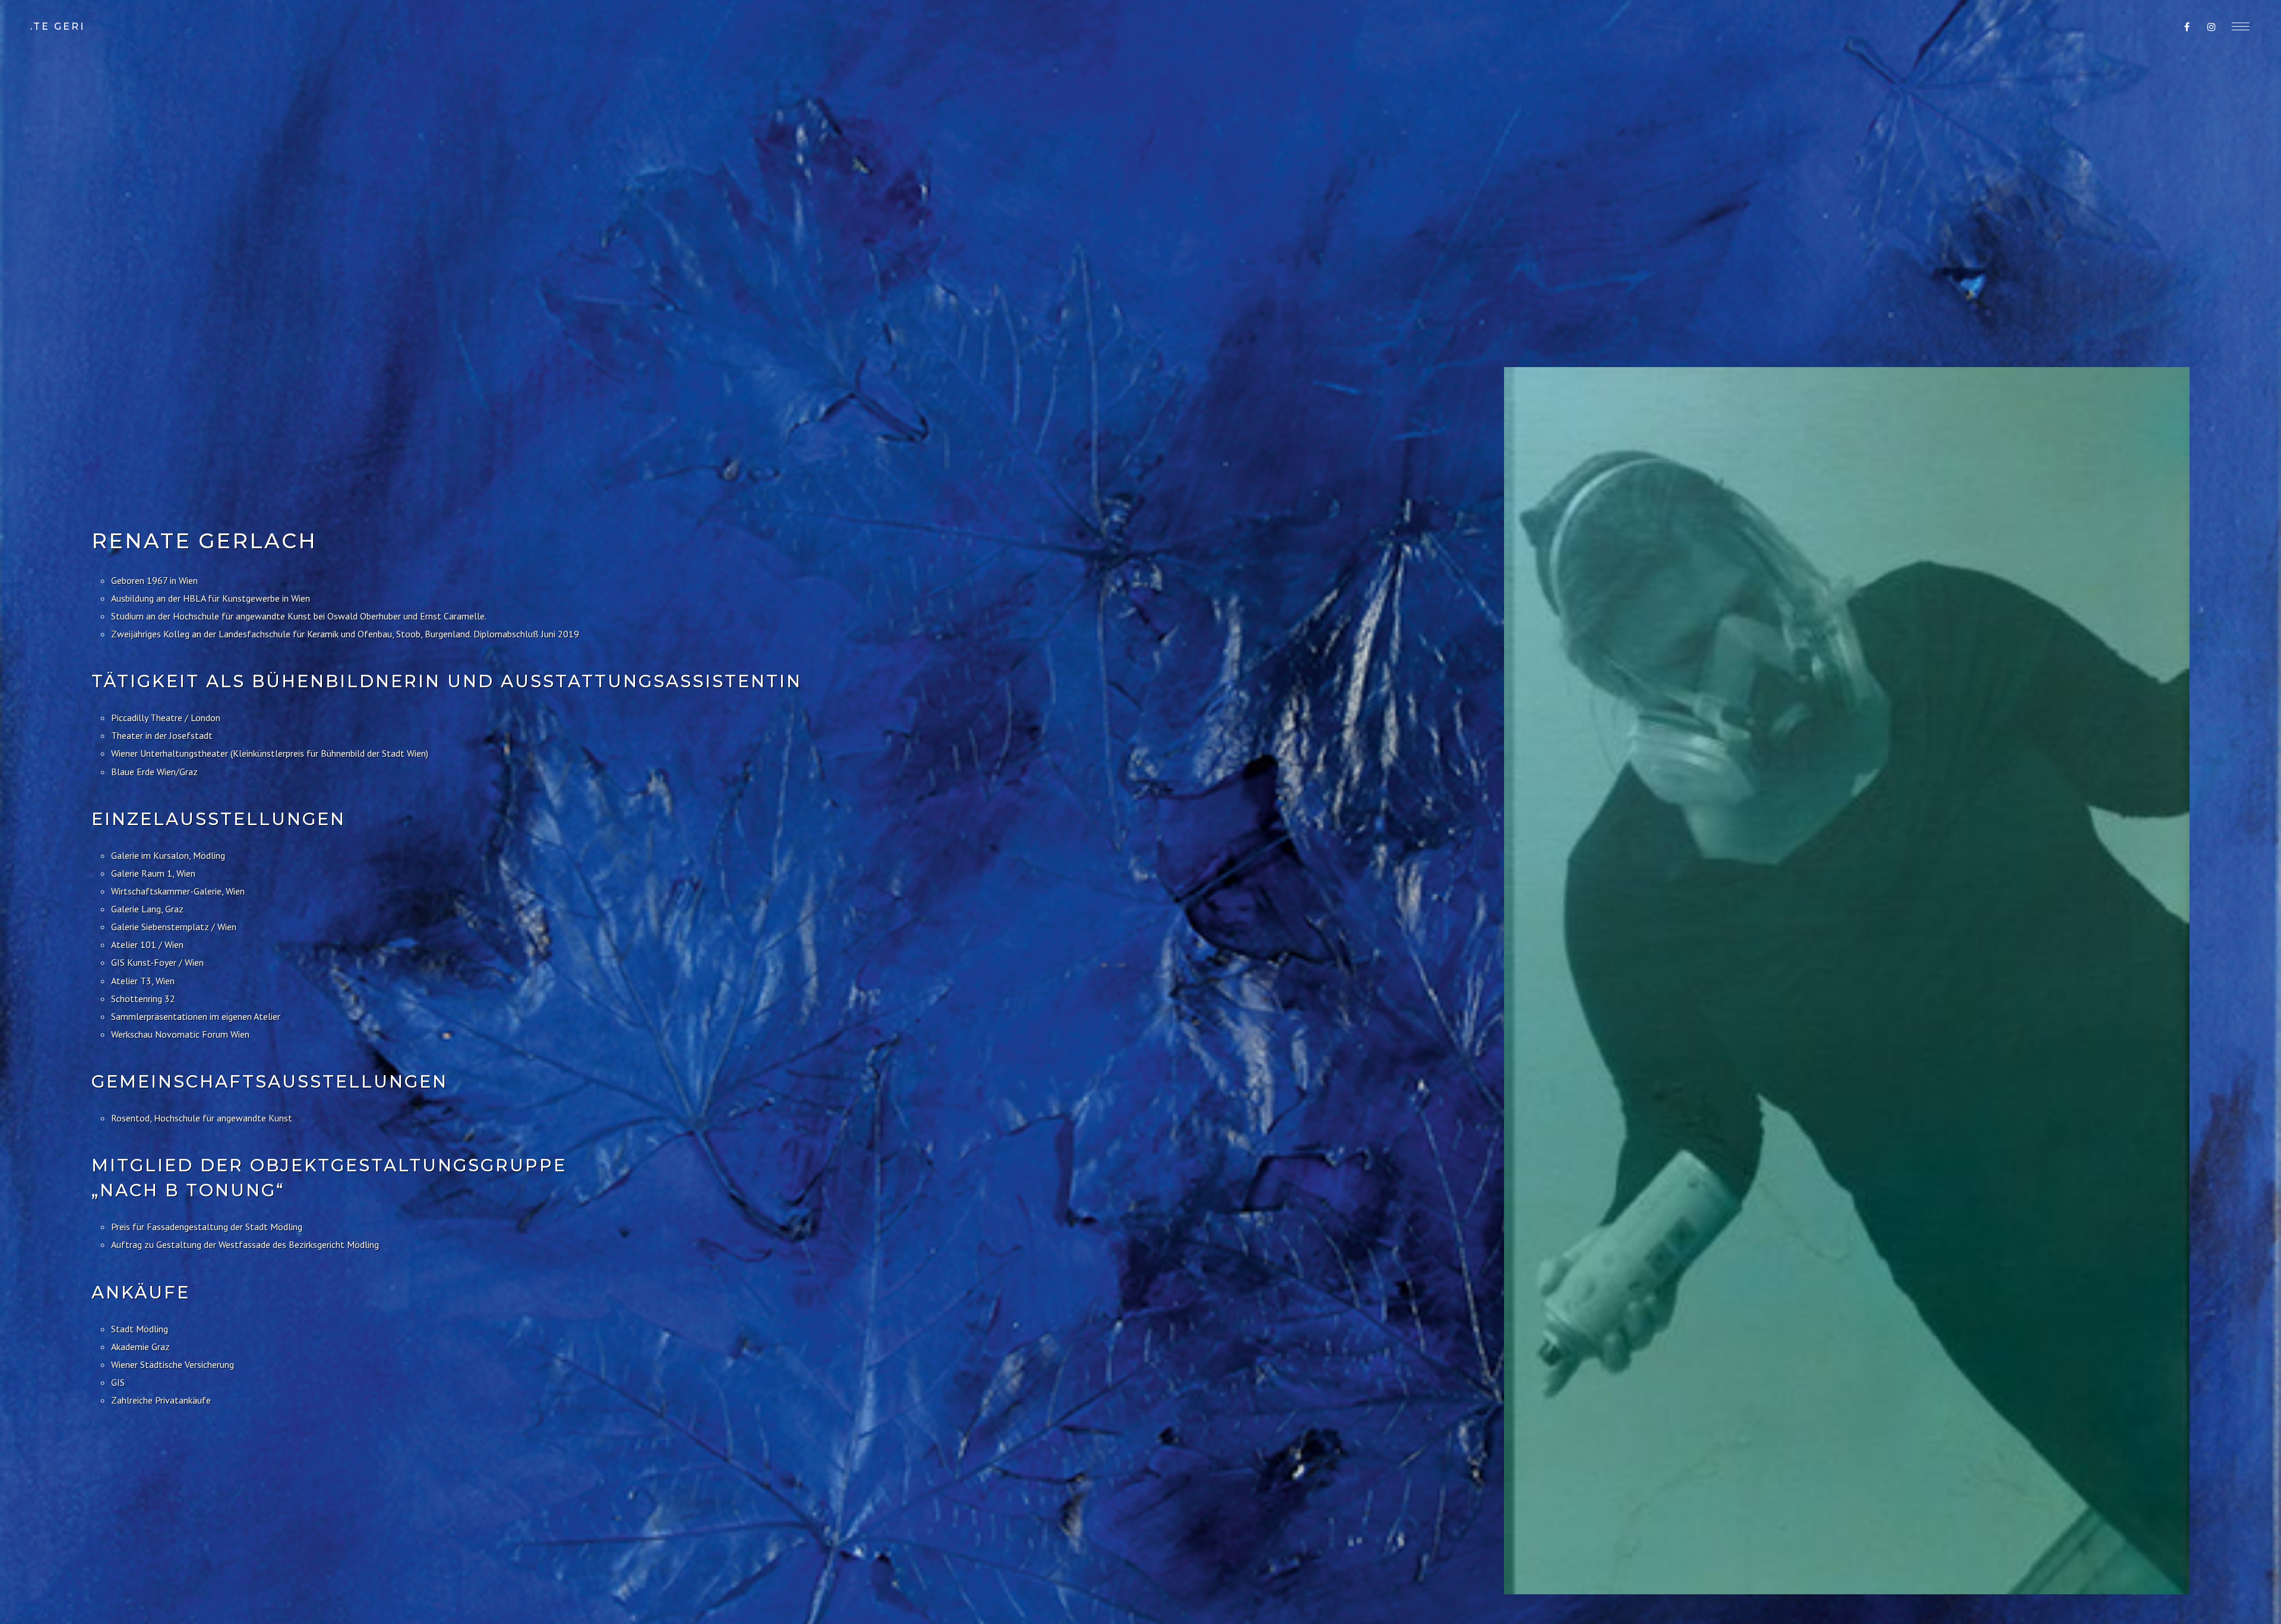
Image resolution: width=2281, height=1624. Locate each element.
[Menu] (2241, 26)
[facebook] (2187, 27)
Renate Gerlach (57, 26)
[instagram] (2212, 27)
